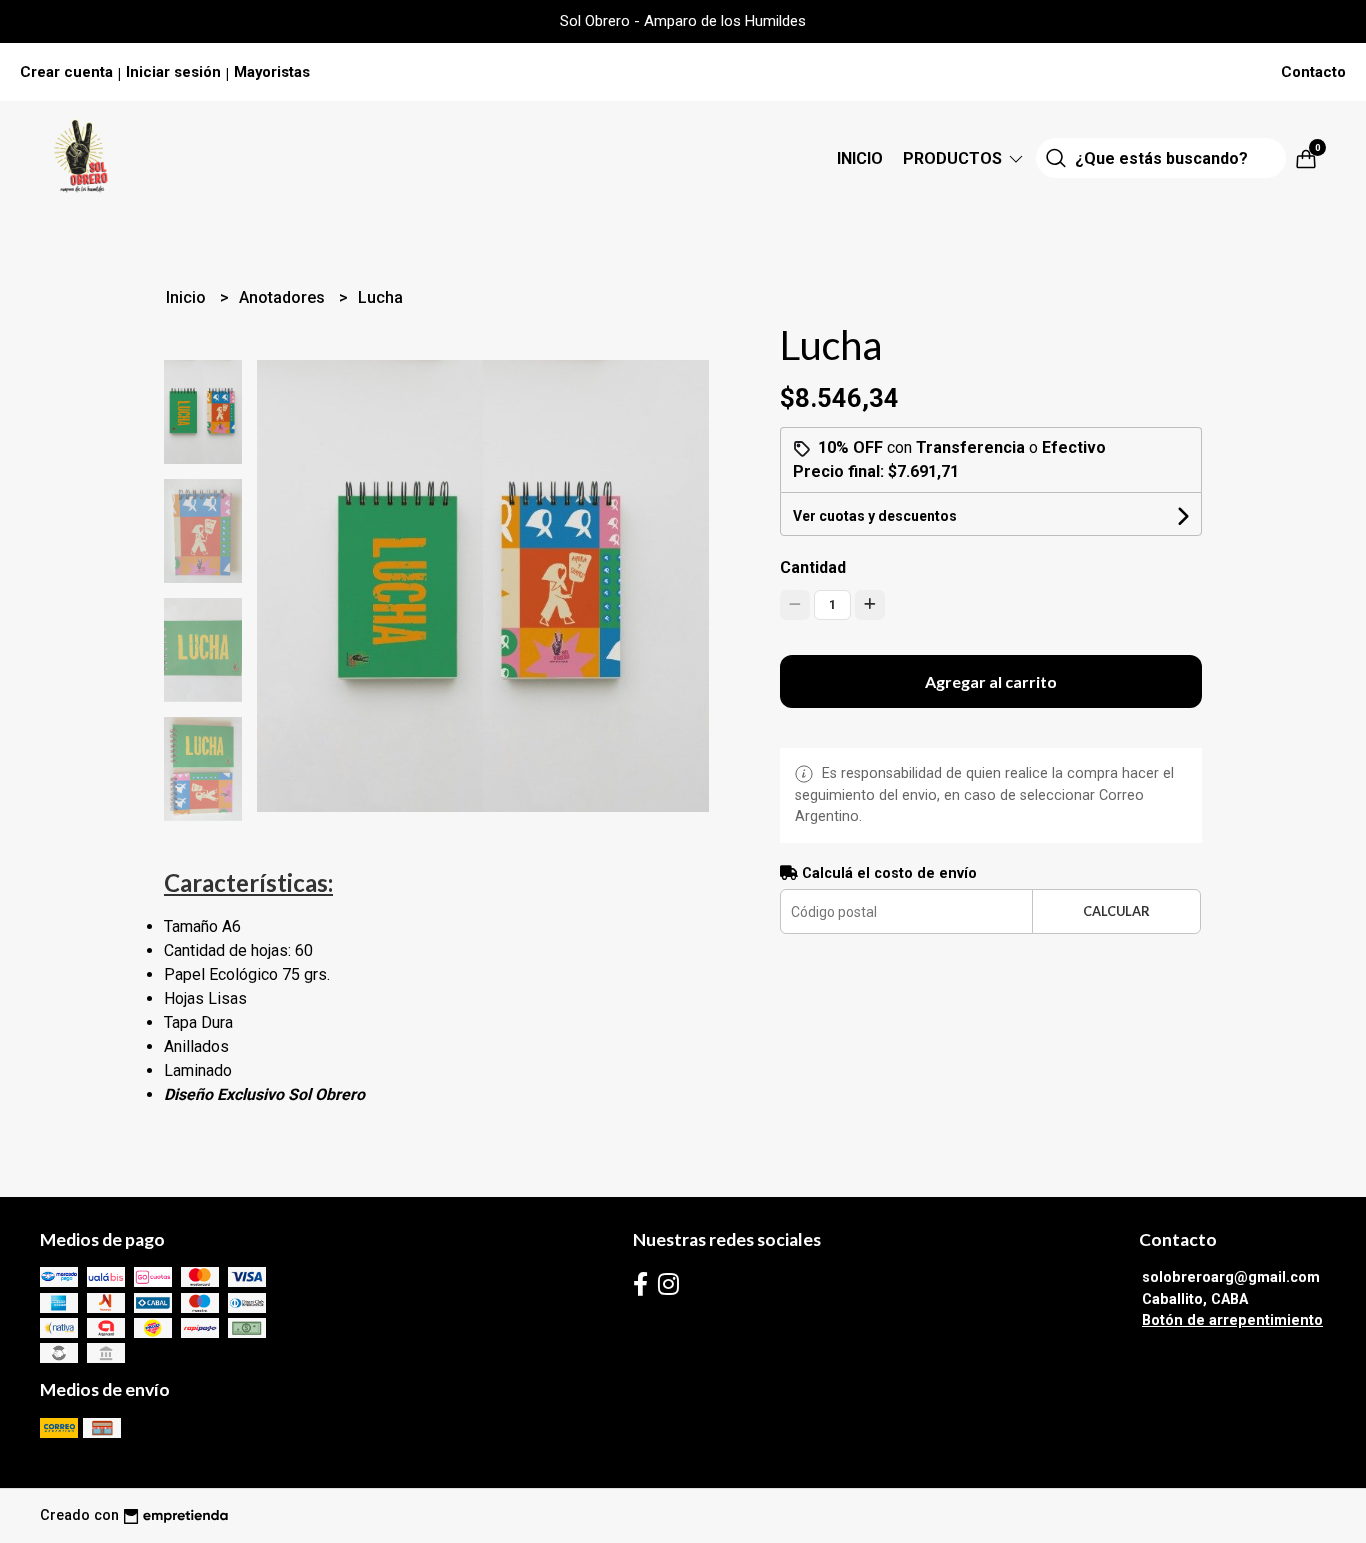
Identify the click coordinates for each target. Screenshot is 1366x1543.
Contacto (1313, 72)
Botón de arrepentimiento (1232, 1320)
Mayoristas (272, 72)
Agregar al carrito (991, 681)
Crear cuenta (66, 72)
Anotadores (284, 297)
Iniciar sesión (173, 72)
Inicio (860, 158)
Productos (954, 158)
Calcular (1116, 911)
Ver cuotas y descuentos (875, 516)
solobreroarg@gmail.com (1231, 1277)
